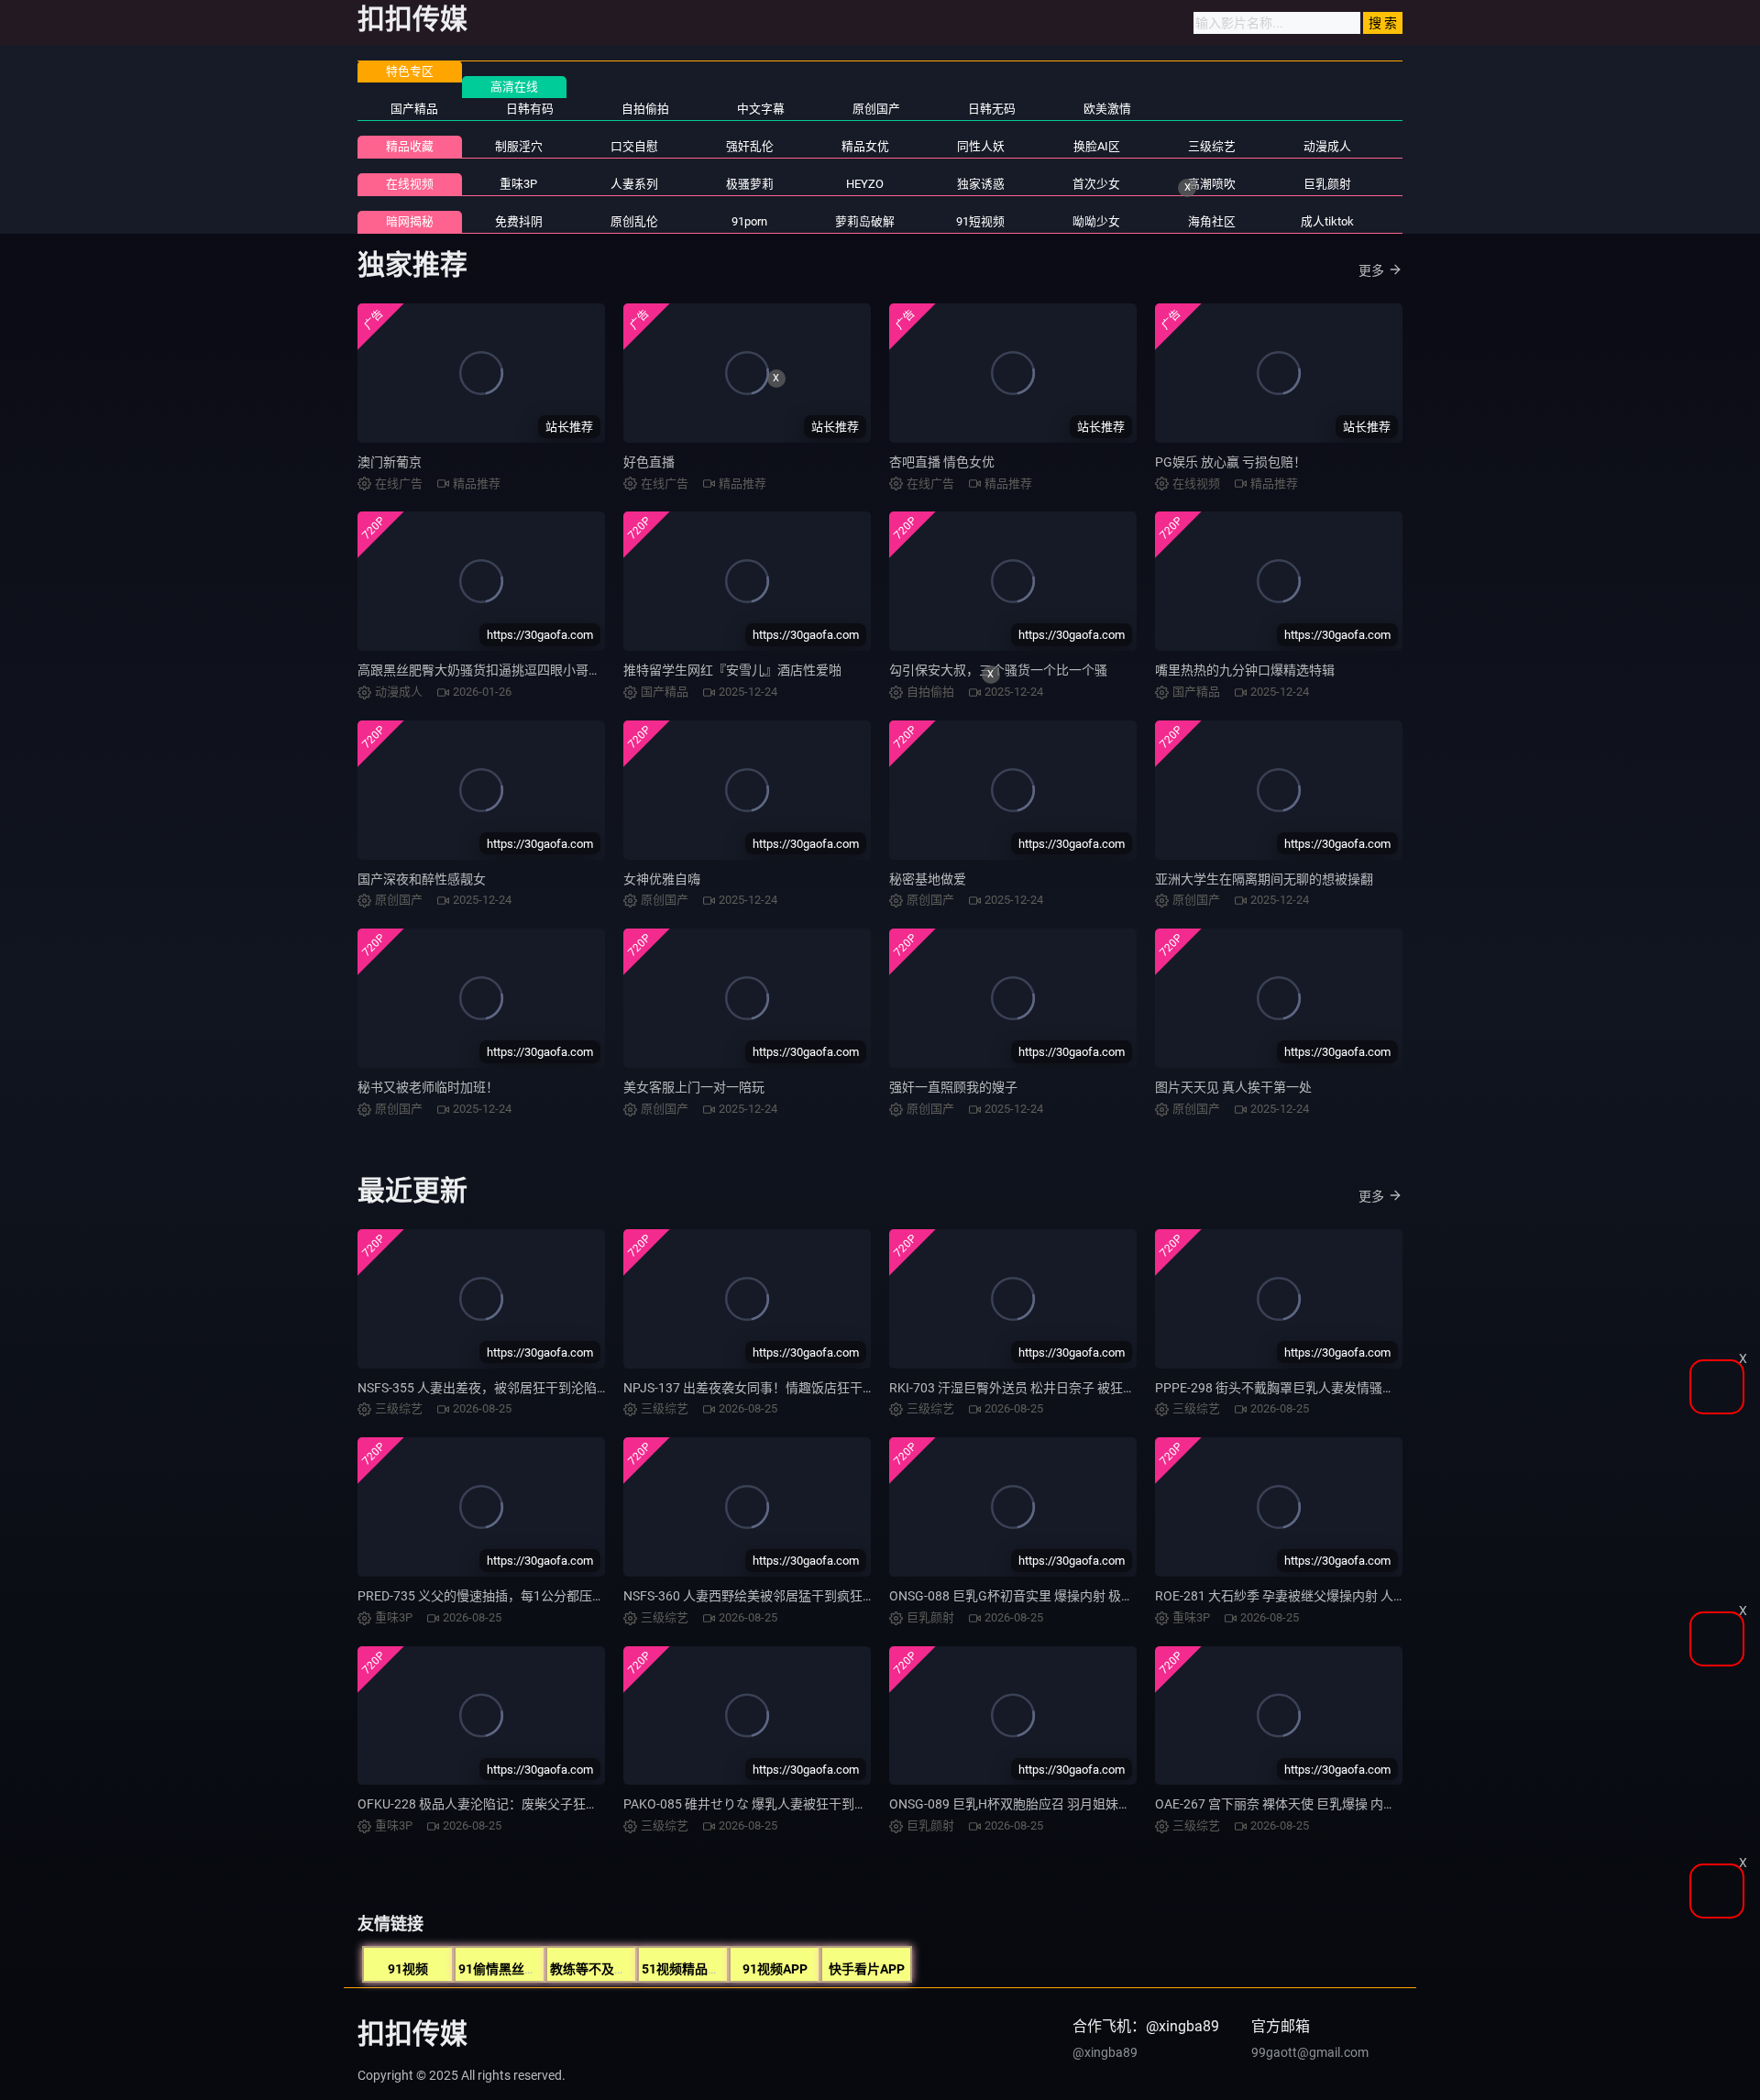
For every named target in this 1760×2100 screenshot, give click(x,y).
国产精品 (414, 109)
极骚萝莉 (750, 184)
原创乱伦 (634, 221)
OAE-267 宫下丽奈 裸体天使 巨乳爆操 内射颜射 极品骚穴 (1315, 1804)
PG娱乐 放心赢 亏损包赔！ (1231, 462)
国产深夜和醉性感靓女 (422, 879)
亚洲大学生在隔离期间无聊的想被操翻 (1264, 879)
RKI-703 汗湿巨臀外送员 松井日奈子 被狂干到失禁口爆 (1045, 1388)
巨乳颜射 (1327, 184)
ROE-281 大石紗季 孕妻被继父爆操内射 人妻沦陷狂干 (1306, 1596)
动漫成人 (1327, 146)
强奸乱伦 (750, 146)
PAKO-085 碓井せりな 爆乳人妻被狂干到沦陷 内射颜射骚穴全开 (804, 1804)
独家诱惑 (981, 184)
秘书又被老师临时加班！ (428, 1087)
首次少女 (1096, 184)
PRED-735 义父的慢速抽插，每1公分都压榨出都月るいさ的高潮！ (545, 1596)
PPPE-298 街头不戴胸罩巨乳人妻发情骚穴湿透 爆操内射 (1315, 1388)
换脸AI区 (1097, 146)
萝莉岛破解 (865, 221)
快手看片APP (867, 1969)
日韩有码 (530, 109)
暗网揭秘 (410, 221)
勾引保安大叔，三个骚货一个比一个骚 (998, 670)
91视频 (408, 1969)
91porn (749, 221)
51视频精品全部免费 (700, 1969)
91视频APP (775, 1969)
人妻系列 (634, 184)
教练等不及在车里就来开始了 (633, 1969)
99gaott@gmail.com (1310, 2052)
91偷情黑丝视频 (504, 1969)
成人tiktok (1327, 221)
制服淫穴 (519, 146)
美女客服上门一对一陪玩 (694, 1087)
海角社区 (1212, 221)
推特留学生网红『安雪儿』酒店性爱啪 (732, 670)
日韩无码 (992, 109)
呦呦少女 (1096, 221)
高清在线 (514, 87)
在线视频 (410, 184)
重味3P (518, 184)
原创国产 (876, 109)
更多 (1371, 270)
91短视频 (980, 221)
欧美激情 (1107, 109)
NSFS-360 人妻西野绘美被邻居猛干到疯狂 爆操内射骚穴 (783, 1596)
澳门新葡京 (390, 462)
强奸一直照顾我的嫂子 (953, 1087)
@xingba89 (1105, 2052)
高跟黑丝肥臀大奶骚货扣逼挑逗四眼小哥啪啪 (486, 670)
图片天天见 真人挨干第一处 (1233, 1087)
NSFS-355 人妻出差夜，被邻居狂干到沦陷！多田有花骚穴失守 (535, 1388)
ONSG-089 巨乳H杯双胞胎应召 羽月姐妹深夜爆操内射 (1042, 1804)
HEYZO (865, 184)
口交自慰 (634, 146)
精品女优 (865, 146)
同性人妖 (981, 146)
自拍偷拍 (645, 109)
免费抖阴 (519, 221)
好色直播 (649, 462)
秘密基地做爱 (928, 879)
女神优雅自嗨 (662, 879)
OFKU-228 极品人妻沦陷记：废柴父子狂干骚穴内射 (504, 1804)
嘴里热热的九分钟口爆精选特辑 (1245, 670)
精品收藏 (410, 146)
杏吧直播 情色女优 (942, 462)
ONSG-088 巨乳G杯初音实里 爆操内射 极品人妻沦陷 (1037, 1596)
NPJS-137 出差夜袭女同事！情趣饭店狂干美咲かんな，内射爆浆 (807, 1388)
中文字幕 (761, 109)
